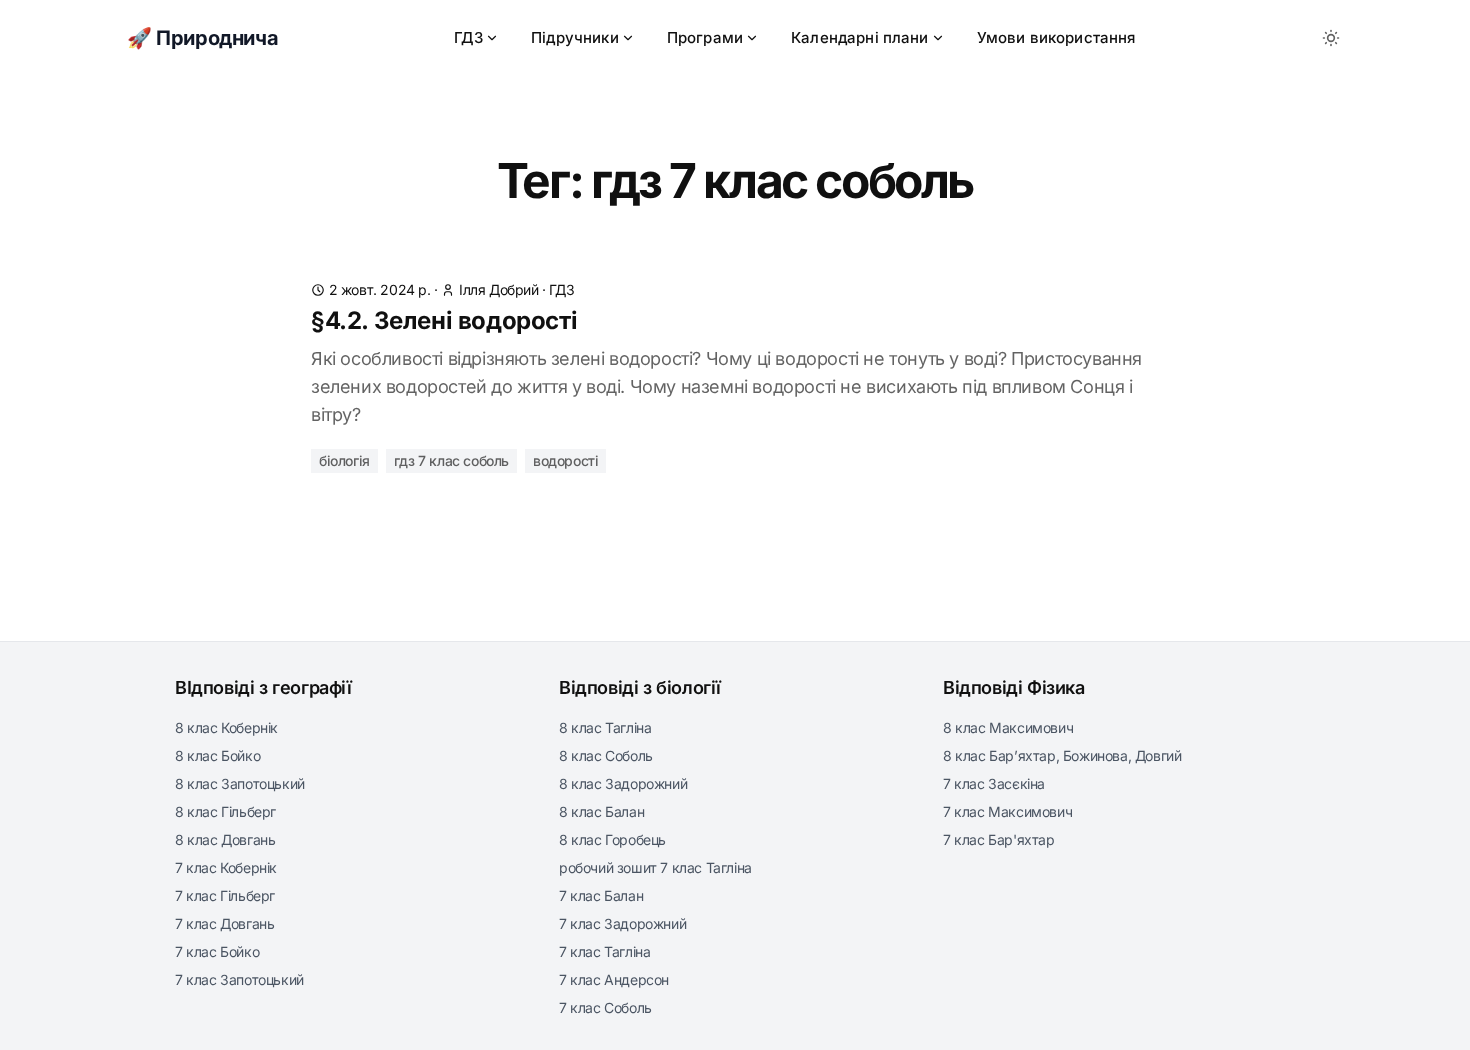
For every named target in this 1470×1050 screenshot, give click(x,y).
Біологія (344, 460)
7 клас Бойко (217, 951)
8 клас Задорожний (623, 783)
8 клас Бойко (217, 755)
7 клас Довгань (224, 923)
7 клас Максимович (1007, 811)
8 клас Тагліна (605, 727)
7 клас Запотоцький (239, 979)
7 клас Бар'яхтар (999, 839)
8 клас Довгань (225, 839)
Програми (705, 37)
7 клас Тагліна (604, 951)
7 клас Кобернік (226, 867)
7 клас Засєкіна (994, 783)
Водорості (565, 460)
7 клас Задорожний (622, 923)
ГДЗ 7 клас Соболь (451, 460)
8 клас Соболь (606, 755)
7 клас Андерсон (614, 979)
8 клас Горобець (612, 839)
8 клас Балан (601, 811)
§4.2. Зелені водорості (444, 320)
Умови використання (1056, 37)
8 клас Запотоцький (240, 783)
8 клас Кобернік (226, 727)
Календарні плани (860, 37)
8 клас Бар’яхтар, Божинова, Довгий (1062, 755)
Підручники (575, 37)
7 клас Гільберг (225, 895)
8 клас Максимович (1008, 727)
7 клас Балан (601, 895)
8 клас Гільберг (225, 811)
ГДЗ (468, 37)
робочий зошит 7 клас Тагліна (655, 867)
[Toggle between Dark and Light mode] (1331, 38)
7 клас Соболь (605, 1007)
